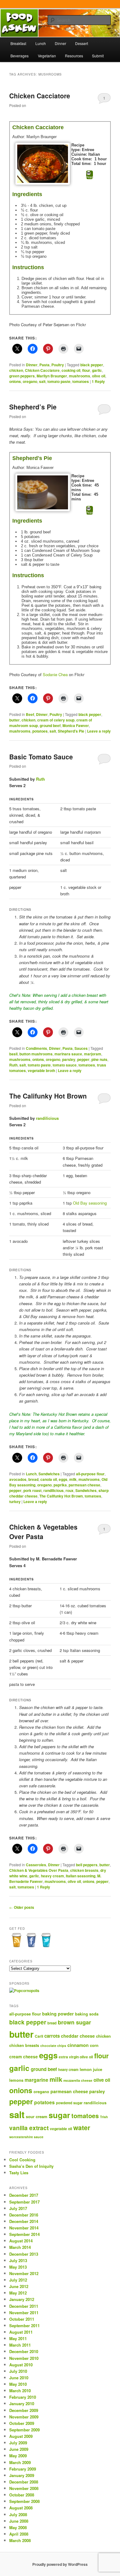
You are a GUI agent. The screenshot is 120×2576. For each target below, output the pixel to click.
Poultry (58, 365)
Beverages (20, 56)
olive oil (99, 376)
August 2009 (21, 2436)
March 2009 (20, 2462)
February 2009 (23, 2469)
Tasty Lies (19, 2173)
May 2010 (18, 2384)
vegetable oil (61, 2129)
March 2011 (20, 2345)
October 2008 (22, 2495)
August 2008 (21, 2508)
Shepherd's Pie (71, 731)
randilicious (47, 1118)
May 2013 (18, 2267)
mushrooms (80, 376)
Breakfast (18, 43)
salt (42, 381)
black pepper (92, 365)
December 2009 (24, 2410)
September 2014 (24, 2234)
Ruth (40, 779)
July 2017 (18, 2208)
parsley (69, 1059)
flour (86, 370)
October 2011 (22, 2319)
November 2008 (24, 2488)
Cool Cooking (22, 2160)
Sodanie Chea (55, 674)
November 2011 (24, 2313)
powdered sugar (69, 2103)
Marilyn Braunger (52, 376)
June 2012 (19, 2286)
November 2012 (24, 2273)
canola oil (49, 1479)
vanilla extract (29, 2128)
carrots (52, 2036)
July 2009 (18, 2443)
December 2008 (24, 2482)
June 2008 (19, 2521)
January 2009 (22, 2475)
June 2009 (19, 2449)
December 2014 (24, 2221)
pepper (83, 1059)
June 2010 (19, 2378)
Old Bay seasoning (90, 1203)
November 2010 (24, 2358)
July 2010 (18, 2371)
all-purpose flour (90, 1474)
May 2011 (18, 2338)
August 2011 (21, 2332)
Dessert (82, 43)
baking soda (87, 2014)
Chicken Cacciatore (40, 96)
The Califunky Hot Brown (48, 1096)
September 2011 (24, 2325)
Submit (98, 56)
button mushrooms (36, 1054)
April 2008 (19, 2534)
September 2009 (24, 2430)
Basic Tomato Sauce (41, 757)
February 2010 (23, 2397)
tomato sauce (65, 1065)
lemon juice (91, 2069)
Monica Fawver (76, 725)
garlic (97, 370)
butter (14, 720)
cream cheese (24, 2057)
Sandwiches (49, 1474)
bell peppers (87, 1865)
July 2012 (18, 2280)
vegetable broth (41, 1070)
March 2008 (20, 2540)
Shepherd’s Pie (33, 407)
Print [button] (90, 177)
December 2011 (24, 2306)
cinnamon (78, 2045)
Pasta (44, 365)
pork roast (32, 1490)
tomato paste (59, 381)
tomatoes (81, 381)
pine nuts (99, 1059)
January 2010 (22, 2403)
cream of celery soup (56, 720)
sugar (59, 2115)
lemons (16, 2080)
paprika (60, 1485)
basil (13, 1054)
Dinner (60, 43)
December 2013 (24, 2254)
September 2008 (24, 2501)
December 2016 (24, 2215)
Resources (74, 56)
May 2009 (18, 2456)
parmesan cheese (84, 1485)
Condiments (36, 1048)
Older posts (22, 1907)
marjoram (93, 1054)
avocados (18, 1479)
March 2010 (20, 2391)
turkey (15, 1502)
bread (33, 1479)
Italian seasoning (81, 1876)
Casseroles (36, 1865)
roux (70, 1490)
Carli (39, 2036)
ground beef (50, 725)
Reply (98, 381)
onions (15, 381)
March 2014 (20, 2247)
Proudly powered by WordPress (60, 2564)
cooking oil (71, 370)
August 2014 (21, 2241)
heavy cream (52, 1876)
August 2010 (21, 2365)
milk (73, 1479)
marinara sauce (68, 1054)
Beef (30, 714)
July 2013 (18, 2260)
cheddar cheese (78, 2036)
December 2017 (24, 2195)
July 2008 (18, 2514)
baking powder (58, 2014)
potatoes (40, 731)
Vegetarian (47, 56)
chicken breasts (84, 1870)
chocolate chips (53, 2046)
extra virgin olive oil (76, 2057)
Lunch (41, 43)
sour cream (37, 2116)
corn (94, 2045)
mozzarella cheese (78, 2080)
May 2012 (18, 2293)
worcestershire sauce (26, 2137)
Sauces (81, 1048)
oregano (30, 381)
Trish (104, 2117)
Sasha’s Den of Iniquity (31, 2166)
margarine (36, 2080)
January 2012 (22, 2299)
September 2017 (24, 2202)
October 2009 (22, 2423)
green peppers (22, 376)
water (82, 2127)
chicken (16, 370)
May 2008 (18, 2527)
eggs (63, 1479)
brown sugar (74, 2022)
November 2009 (24, 2417)
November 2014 (24, 2228)
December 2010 (24, 2351)
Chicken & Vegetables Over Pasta (39, 1870)
